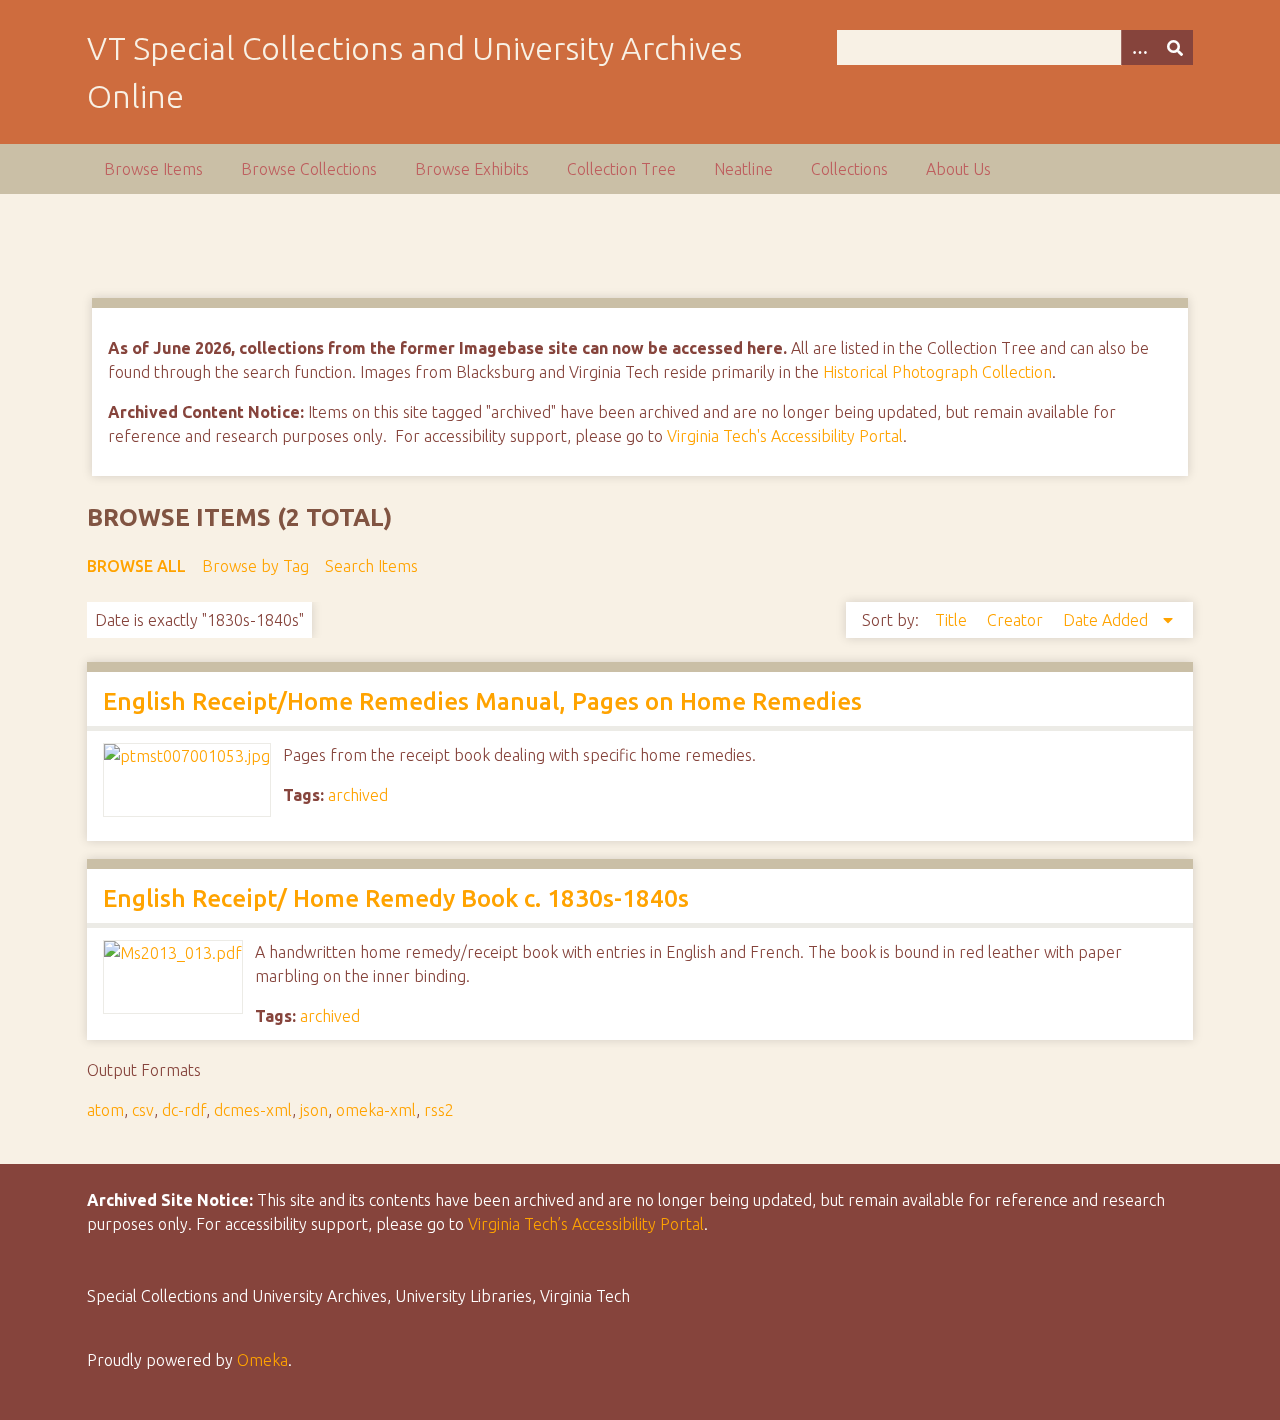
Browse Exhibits (472, 169)
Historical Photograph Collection (937, 372)
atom (105, 1110)
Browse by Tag (255, 566)
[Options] (1139, 47)
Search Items (371, 566)
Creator (1017, 620)
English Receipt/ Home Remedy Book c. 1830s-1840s (396, 898)
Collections (849, 169)
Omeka (262, 1360)
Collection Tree (621, 169)
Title (953, 620)
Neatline (743, 169)
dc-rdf (184, 1110)
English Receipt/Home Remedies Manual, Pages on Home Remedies (482, 701)
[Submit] (1175, 47)
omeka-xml (376, 1110)
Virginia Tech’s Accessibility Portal (586, 1224)
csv (143, 1110)
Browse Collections (309, 169)
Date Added (1107, 620)
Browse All (136, 566)
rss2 (439, 1110)
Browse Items (153, 169)
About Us (958, 169)
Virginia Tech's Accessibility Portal (785, 436)
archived (358, 795)
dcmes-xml (253, 1110)
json (314, 1110)
